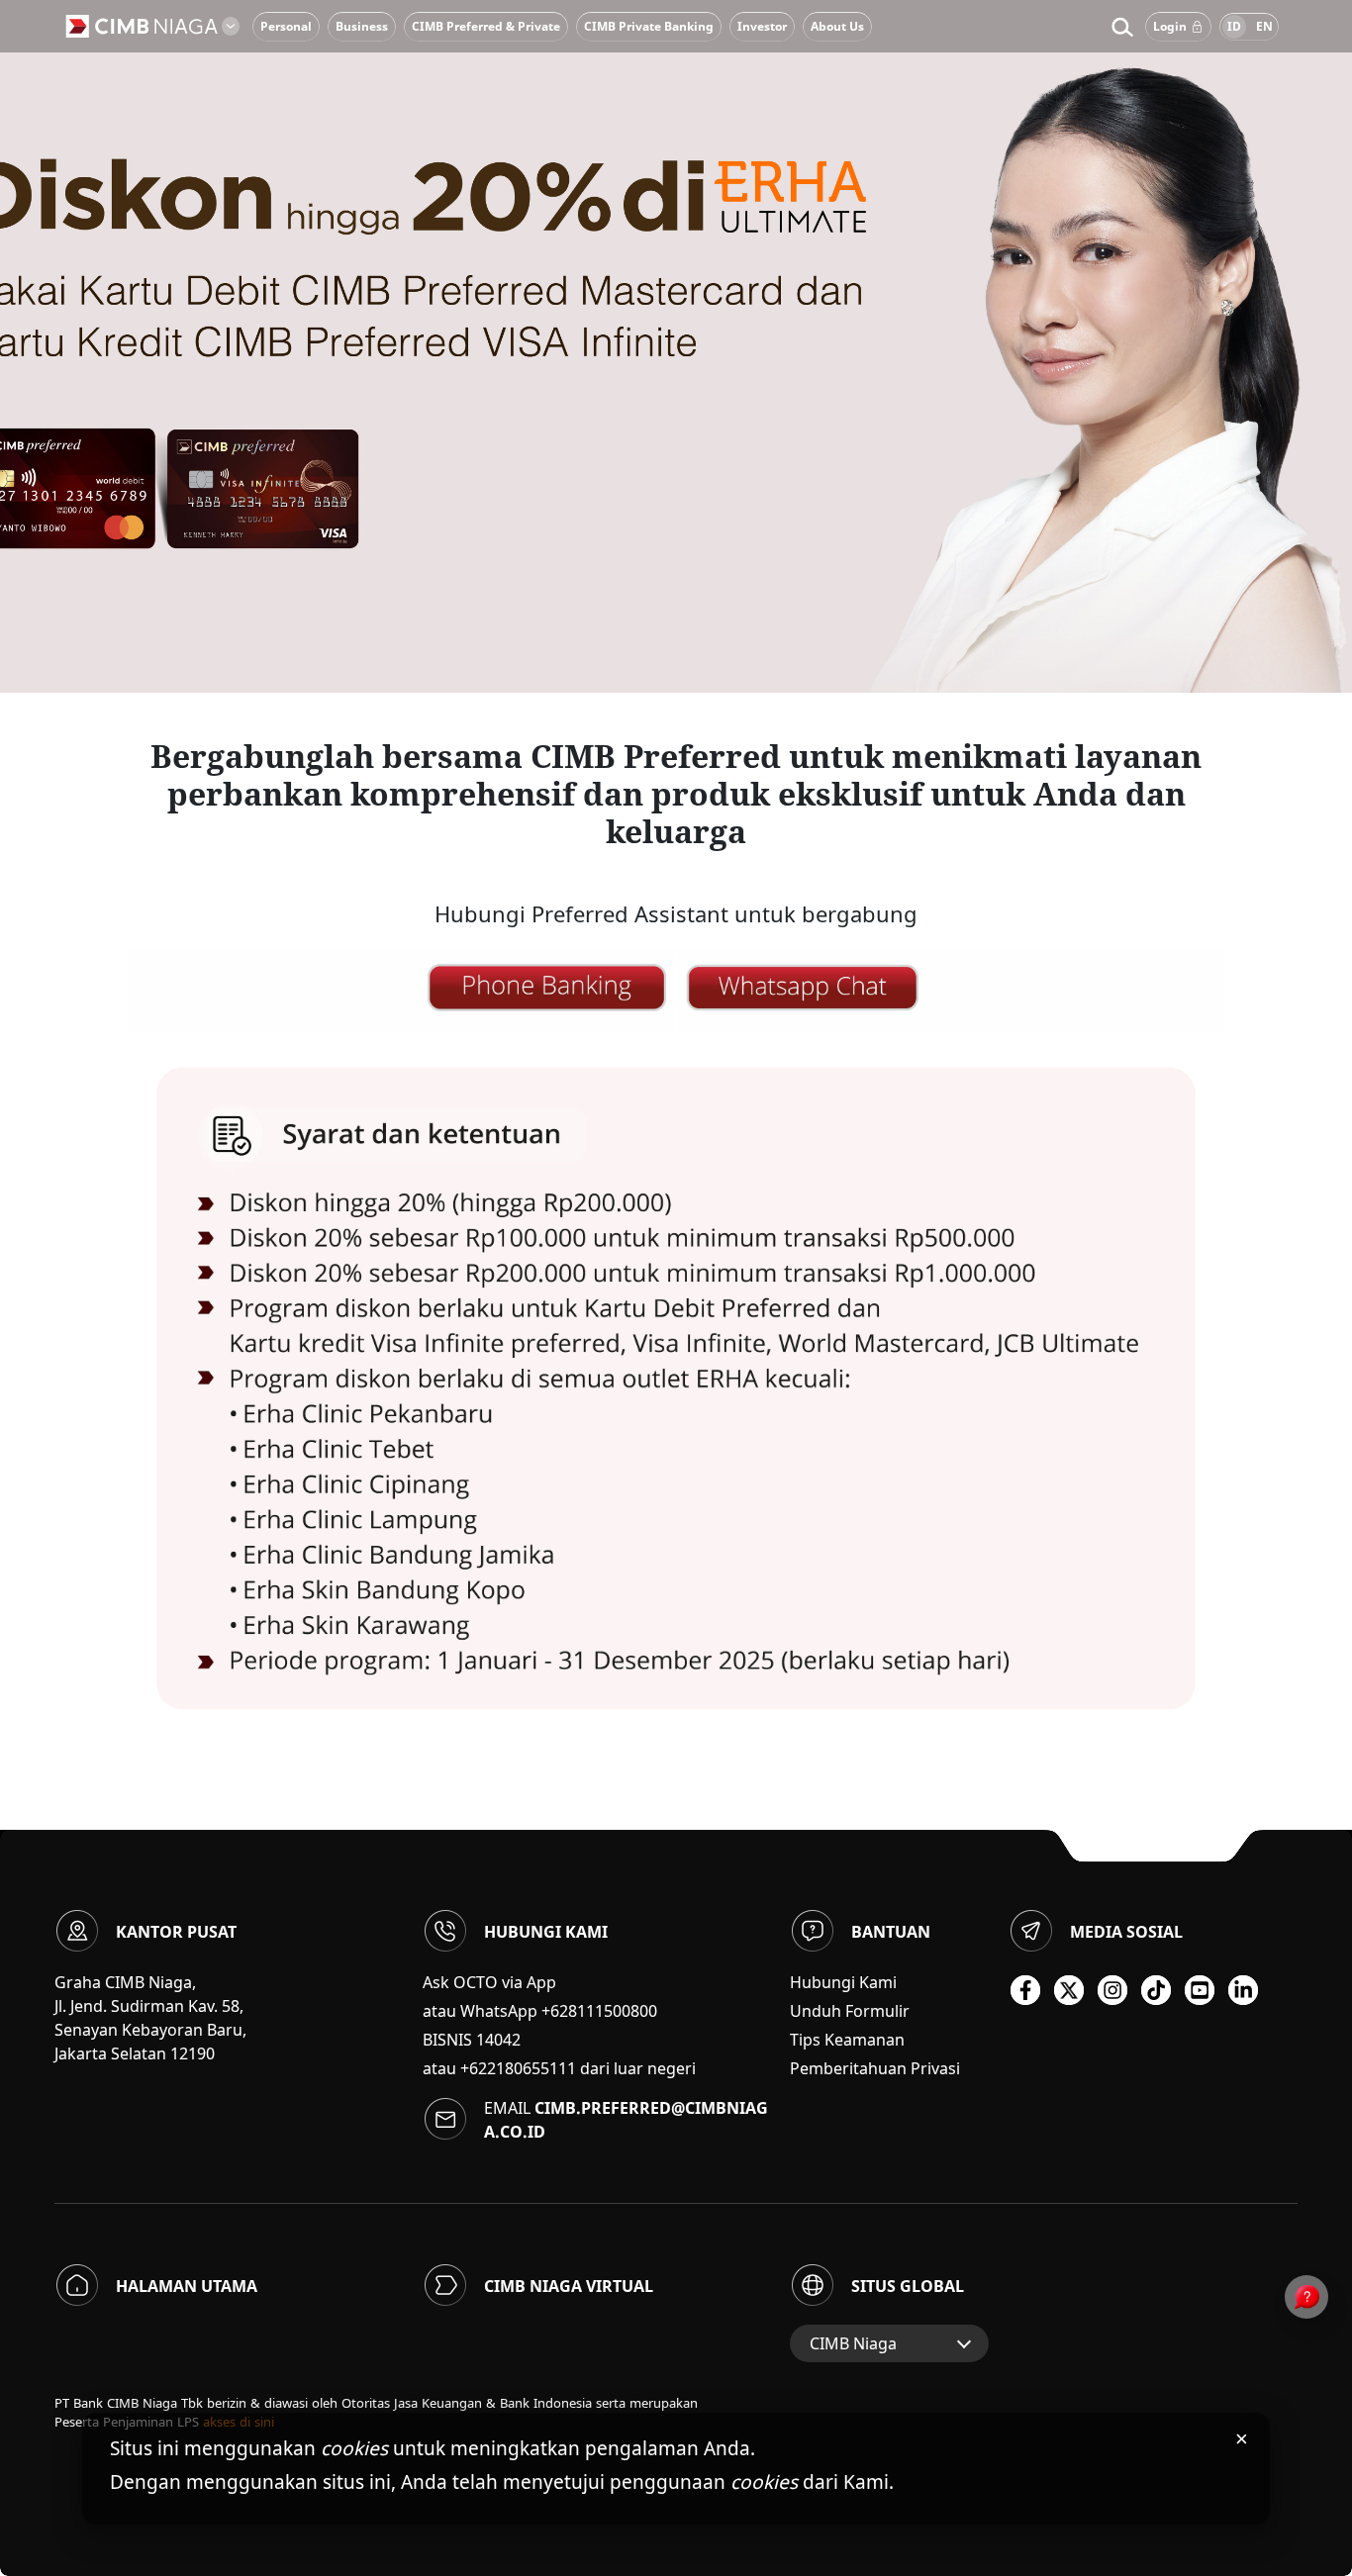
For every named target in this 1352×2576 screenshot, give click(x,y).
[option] (676, 346)
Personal (286, 26)
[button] (1122, 27)
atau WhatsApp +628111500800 (540, 2011)
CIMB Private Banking (649, 26)
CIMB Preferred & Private (486, 26)
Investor (762, 26)
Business (362, 26)
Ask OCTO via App (489, 1982)
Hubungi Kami (843, 1982)
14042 (498, 2040)
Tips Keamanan (847, 2040)
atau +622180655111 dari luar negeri (559, 2068)
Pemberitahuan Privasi (875, 2068)
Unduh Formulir (850, 2011)
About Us (837, 26)
